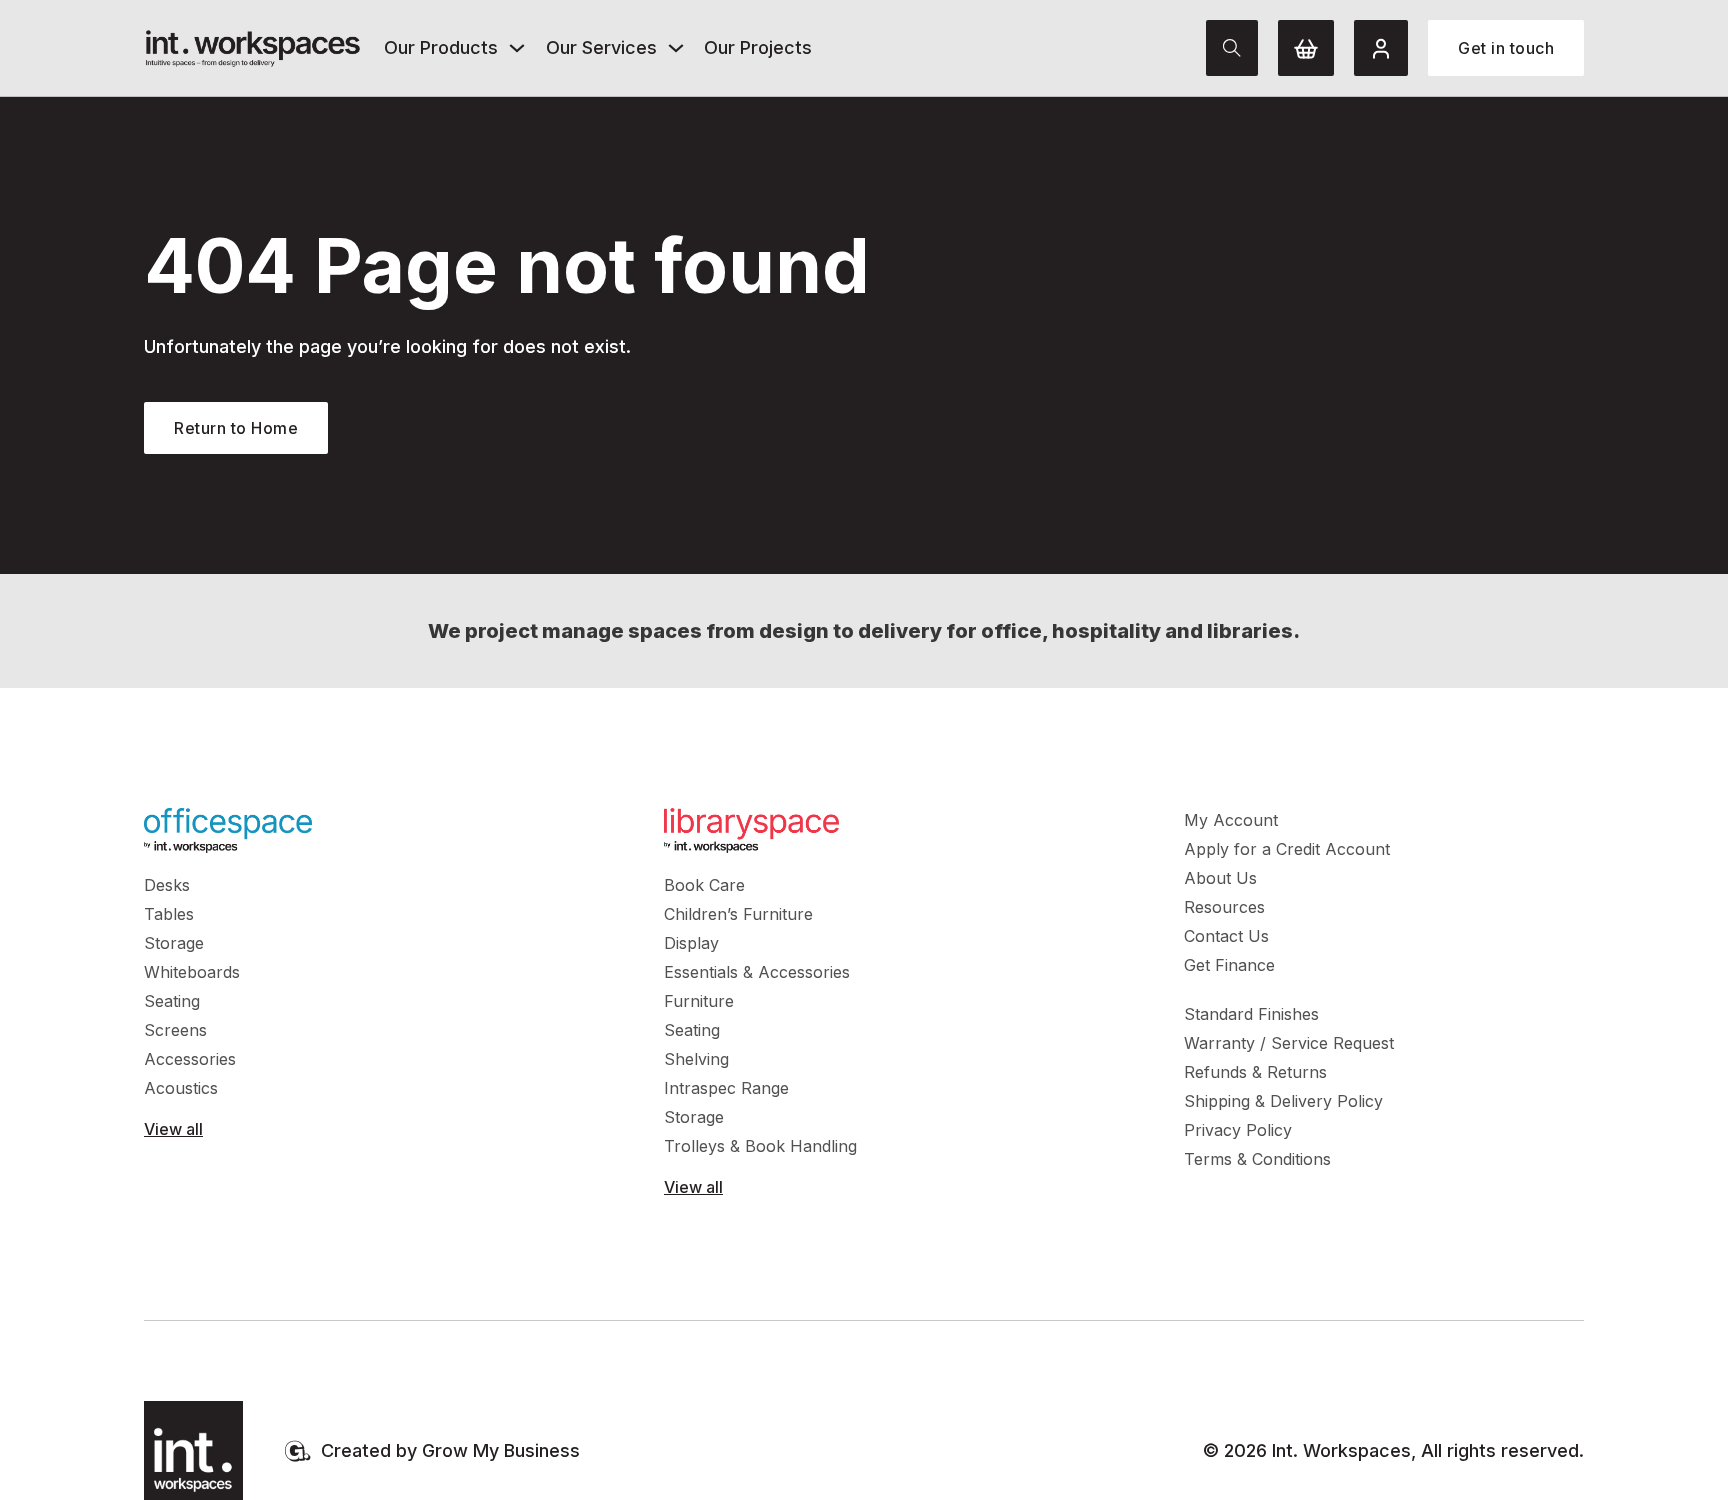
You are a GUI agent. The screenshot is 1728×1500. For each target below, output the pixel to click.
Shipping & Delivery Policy (1283, 1101)
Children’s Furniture (738, 914)
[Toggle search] (1232, 48)
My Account (1231, 820)
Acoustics (181, 1088)
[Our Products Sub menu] (517, 48)
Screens (175, 1030)
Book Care (704, 885)
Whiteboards (192, 972)
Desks (167, 885)
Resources (1224, 907)
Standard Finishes (1251, 1014)
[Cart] (1306, 48)
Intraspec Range (726, 1088)
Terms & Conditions (1257, 1159)
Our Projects (758, 47)
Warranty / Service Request (1289, 1043)
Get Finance (1229, 965)
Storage (174, 943)
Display (691, 943)
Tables (169, 914)
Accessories (190, 1059)
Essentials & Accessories (757, 972)
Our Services (601, 47)
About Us (1220, 878)
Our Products (441, 47)
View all (173, 1129)
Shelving (696, 1059)
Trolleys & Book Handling (760, 1146)
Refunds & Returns (1255, 1072)
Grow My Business (501, 1450)
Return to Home (236, 428)
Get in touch (1506, 48)
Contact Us (1226, 936)
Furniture (699, 1001)
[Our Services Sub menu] (676, 48)
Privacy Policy (1238, 1130)
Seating (172, 1001)
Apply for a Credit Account (1287, 849)
